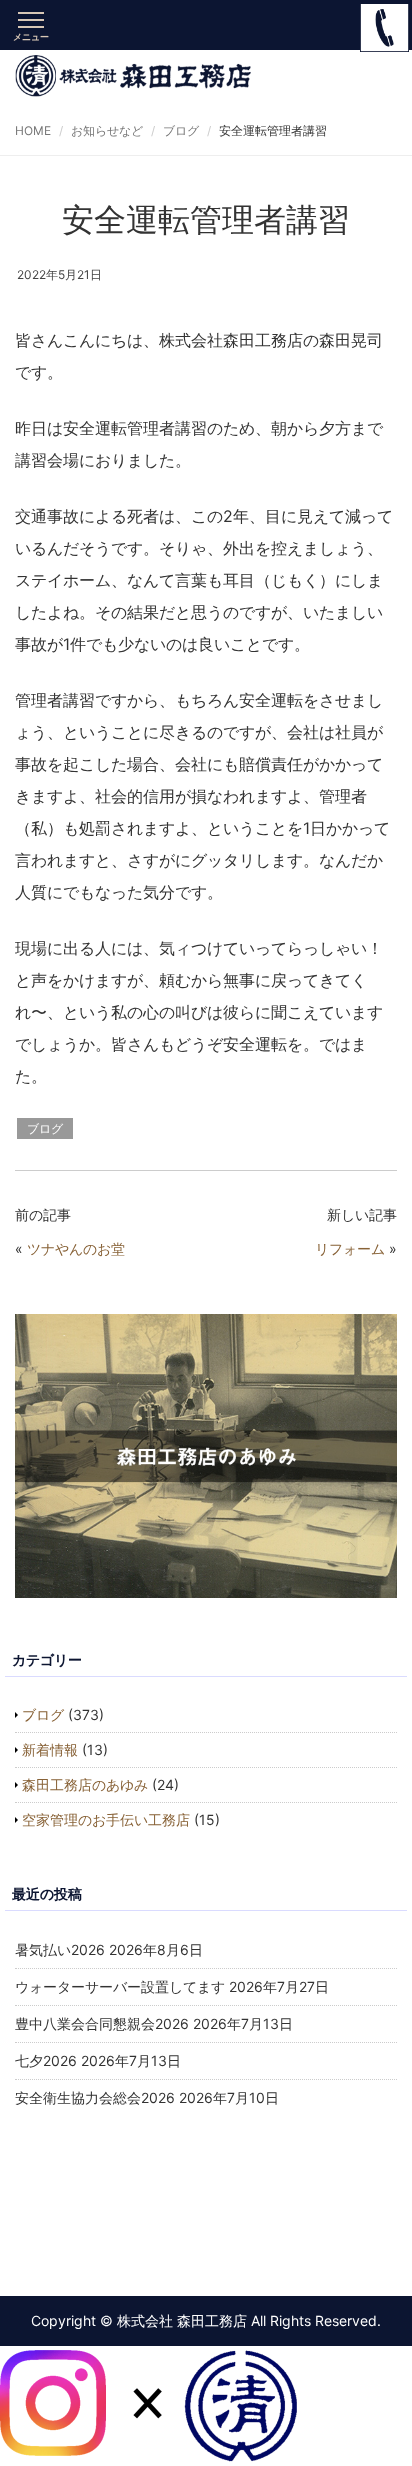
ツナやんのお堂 (76, 1248)
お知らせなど (107, 130)
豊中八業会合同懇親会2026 (102, 2023)
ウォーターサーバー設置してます (120, 1986)
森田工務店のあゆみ (85, 1784)
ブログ (181, 130)
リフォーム (350, 1248)
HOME (33, 130)
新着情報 (50, 1749)
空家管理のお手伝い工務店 (106, 1819)
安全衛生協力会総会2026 (95, 2097)
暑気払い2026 (60, 1949)
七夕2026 (46, 2060)
